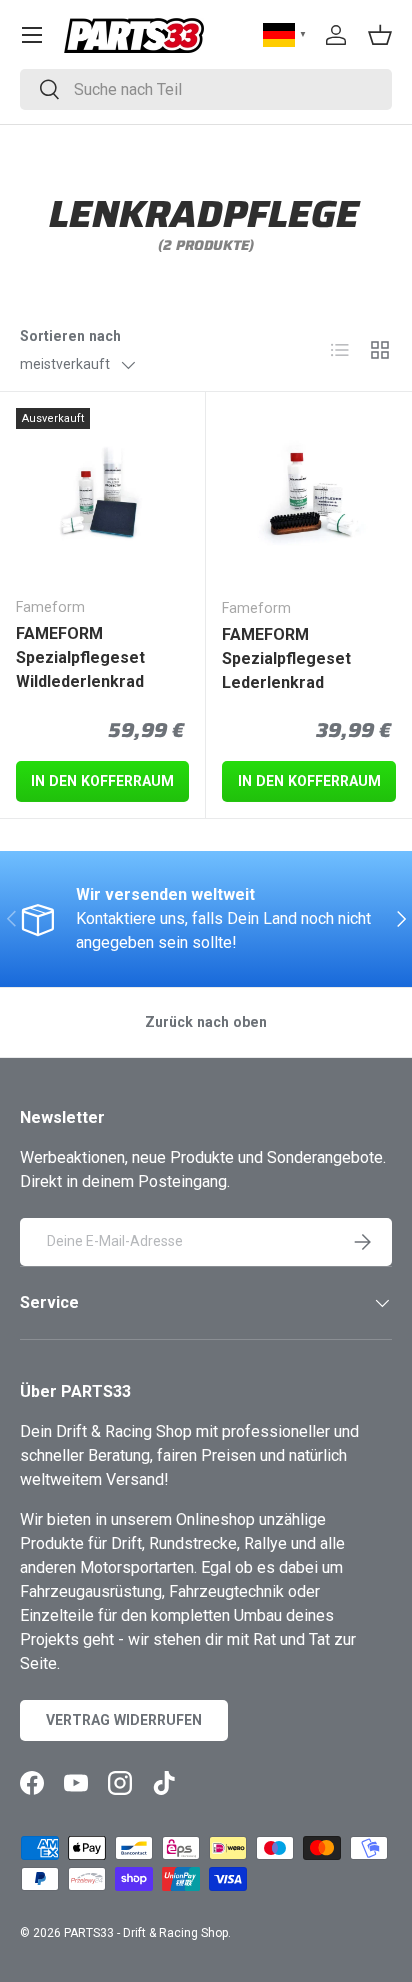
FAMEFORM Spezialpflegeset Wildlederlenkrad (80, 657)
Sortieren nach (70, 336)
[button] (380, 35)
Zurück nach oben (206, 1022)
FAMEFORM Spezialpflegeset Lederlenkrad (286, 658)
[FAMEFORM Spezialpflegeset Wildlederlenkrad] (102, 494)
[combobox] (206, 89)
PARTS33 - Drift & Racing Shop (146, 1933)
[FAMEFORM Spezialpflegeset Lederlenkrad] (309, 495)
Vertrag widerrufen (124, 1720)
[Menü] (32, 35)
